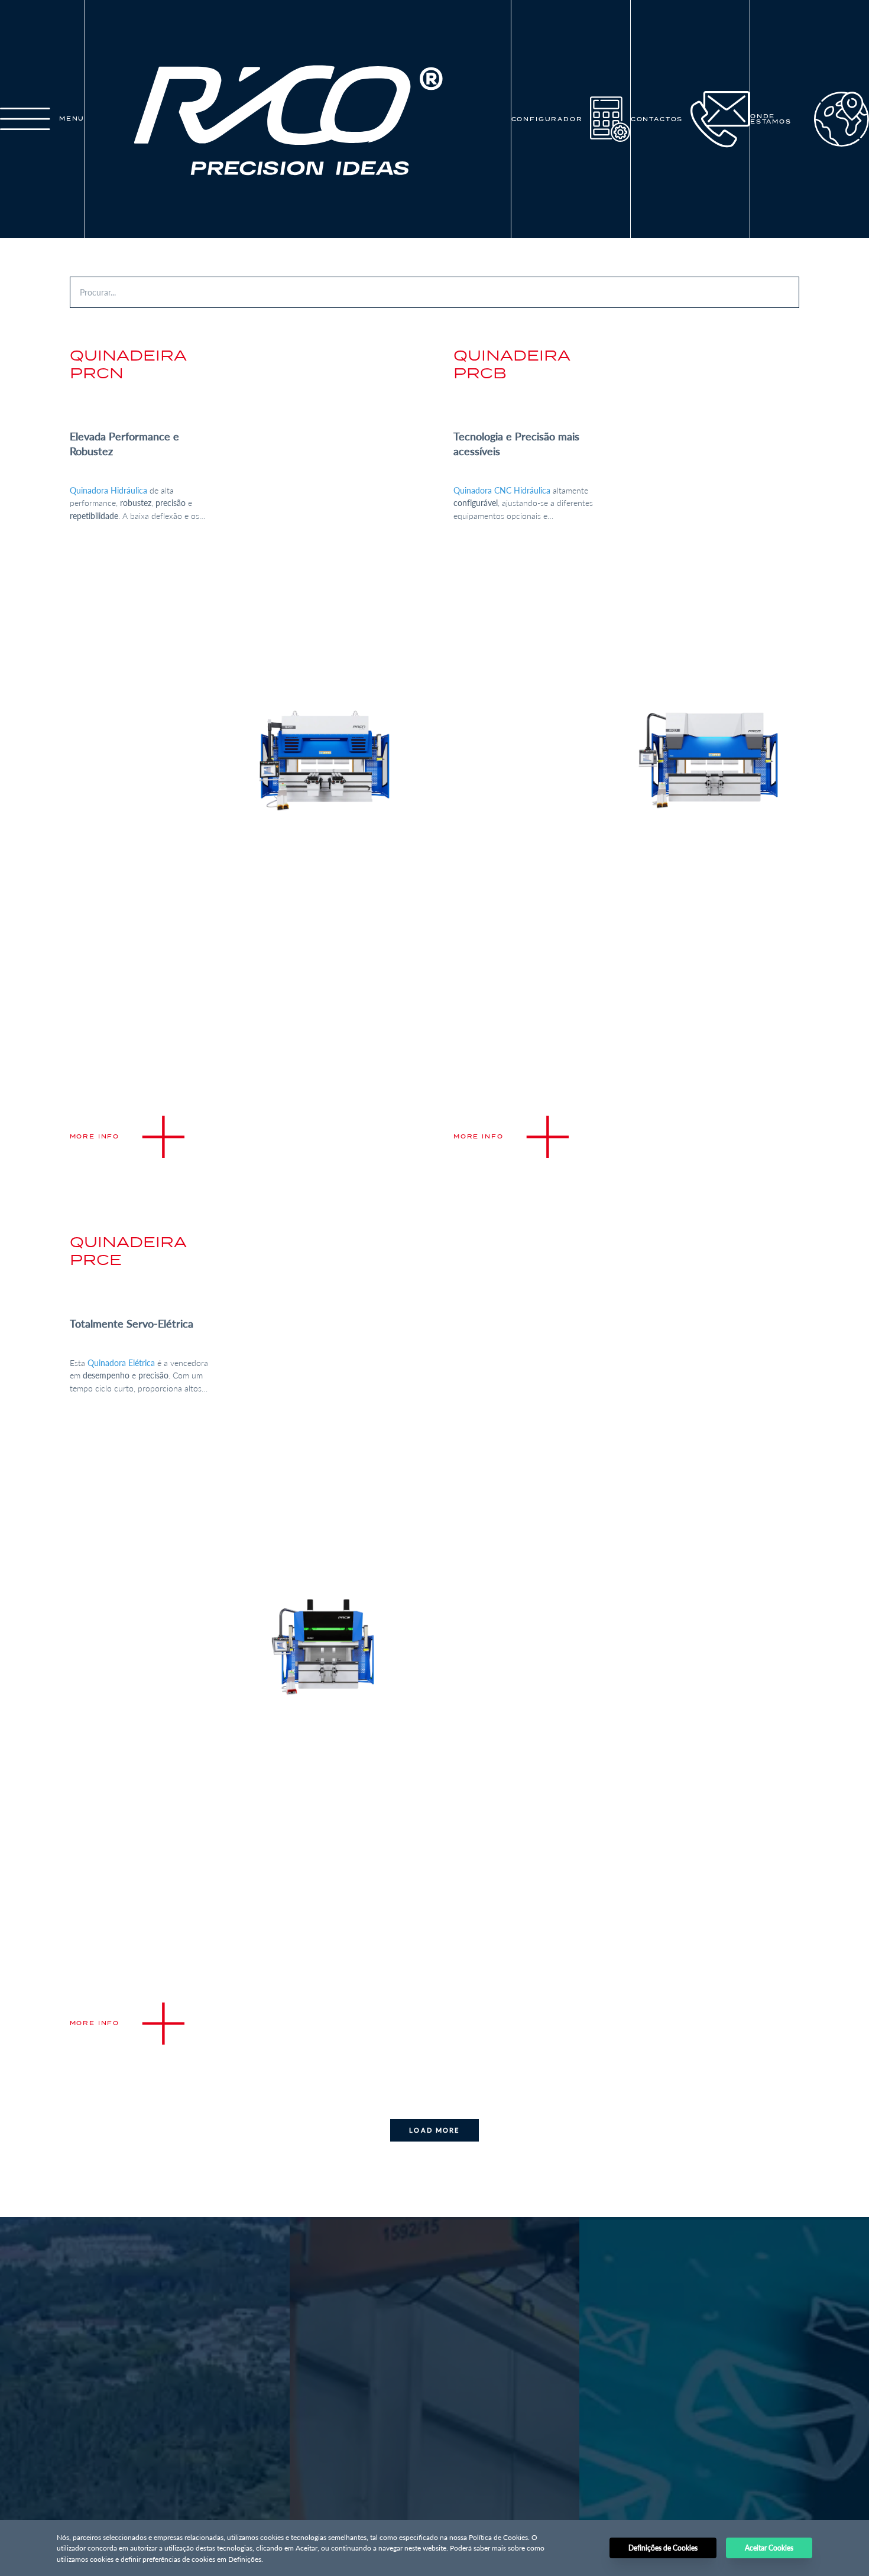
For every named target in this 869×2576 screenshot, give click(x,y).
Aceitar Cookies (769, 2548)
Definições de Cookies (663, 2548)
